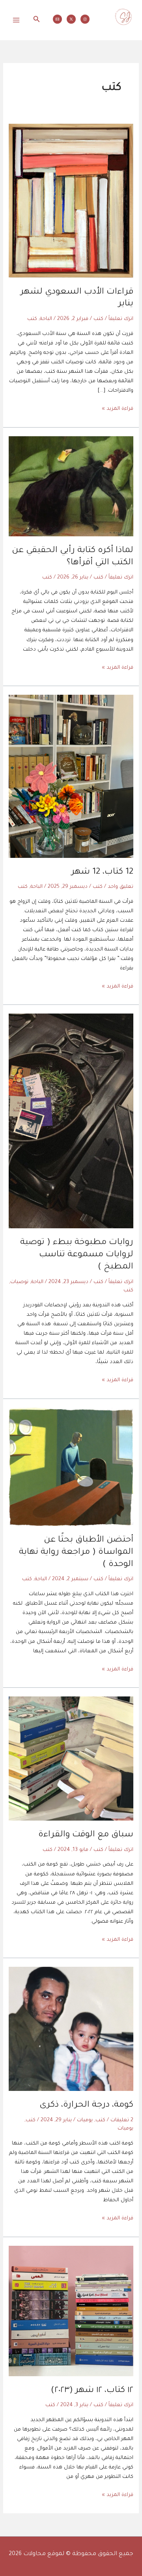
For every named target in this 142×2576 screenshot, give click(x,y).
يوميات (85, 2120)
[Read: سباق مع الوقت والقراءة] (71, 1759)
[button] (36, 20)
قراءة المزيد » (118, 408)
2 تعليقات (122, 2120)
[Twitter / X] (71, 19)
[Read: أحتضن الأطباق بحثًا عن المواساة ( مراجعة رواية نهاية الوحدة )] (71, 1467)
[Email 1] (57, 19)
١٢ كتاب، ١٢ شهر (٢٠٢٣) (92, 2391)
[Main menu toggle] (16, 20)
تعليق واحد (121, 887)
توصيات (19, 1282)
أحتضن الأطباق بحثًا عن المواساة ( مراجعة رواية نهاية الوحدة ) (76, 1552)
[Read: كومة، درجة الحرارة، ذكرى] (71, 2029)
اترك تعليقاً (121, 319)
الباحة (46, 319)
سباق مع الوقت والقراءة (86, 1835)
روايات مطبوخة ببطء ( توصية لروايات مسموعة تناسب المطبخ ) (77, 1255)
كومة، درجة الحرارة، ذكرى (86, 2105)
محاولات (124, 31)
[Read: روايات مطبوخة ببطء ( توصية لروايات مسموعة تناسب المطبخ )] (71, 1122)
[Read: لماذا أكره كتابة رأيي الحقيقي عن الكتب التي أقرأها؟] (71, 487)
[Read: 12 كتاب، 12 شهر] (71, 777)
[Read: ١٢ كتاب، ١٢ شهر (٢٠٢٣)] (71, 2312)
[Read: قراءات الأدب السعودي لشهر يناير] (71, 201)
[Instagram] (85, 19)
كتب (98, 319)
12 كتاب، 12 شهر (102, 872)
